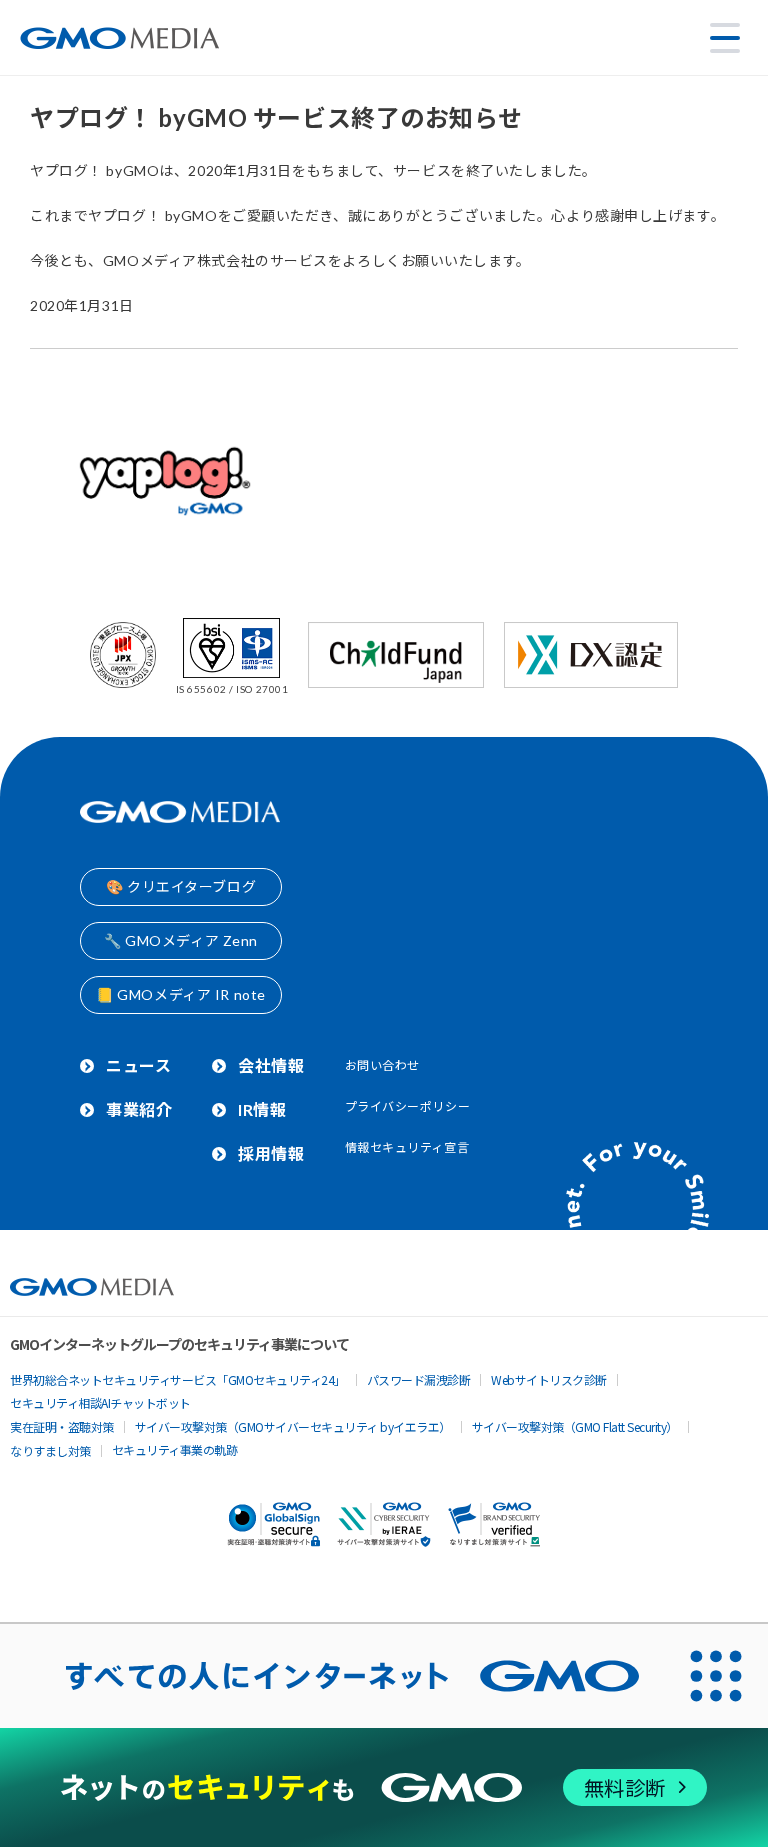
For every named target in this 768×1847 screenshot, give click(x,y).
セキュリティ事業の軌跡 (175, 1449)
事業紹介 (139, 1109)
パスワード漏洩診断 (419, 1379)
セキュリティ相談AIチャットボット (100, 1402)
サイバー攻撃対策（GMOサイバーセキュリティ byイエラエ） (293, 1426)
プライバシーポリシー (408, 1106)
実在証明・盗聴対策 (62, 1426)
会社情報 (271, 1065)
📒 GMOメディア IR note (181, 994)
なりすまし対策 (50, 1450)
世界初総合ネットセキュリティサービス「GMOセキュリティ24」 (178, 1379)
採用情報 (271, 1153)
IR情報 (262, 1109)
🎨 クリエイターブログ (181, 886)
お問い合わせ (382, 1065)
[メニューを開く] (725, 38)
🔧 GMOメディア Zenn (181, 940)
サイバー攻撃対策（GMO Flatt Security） (575, 1426)
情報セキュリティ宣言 (407, 1147)
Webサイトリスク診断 (549, 1379)
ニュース (138, 1065)
